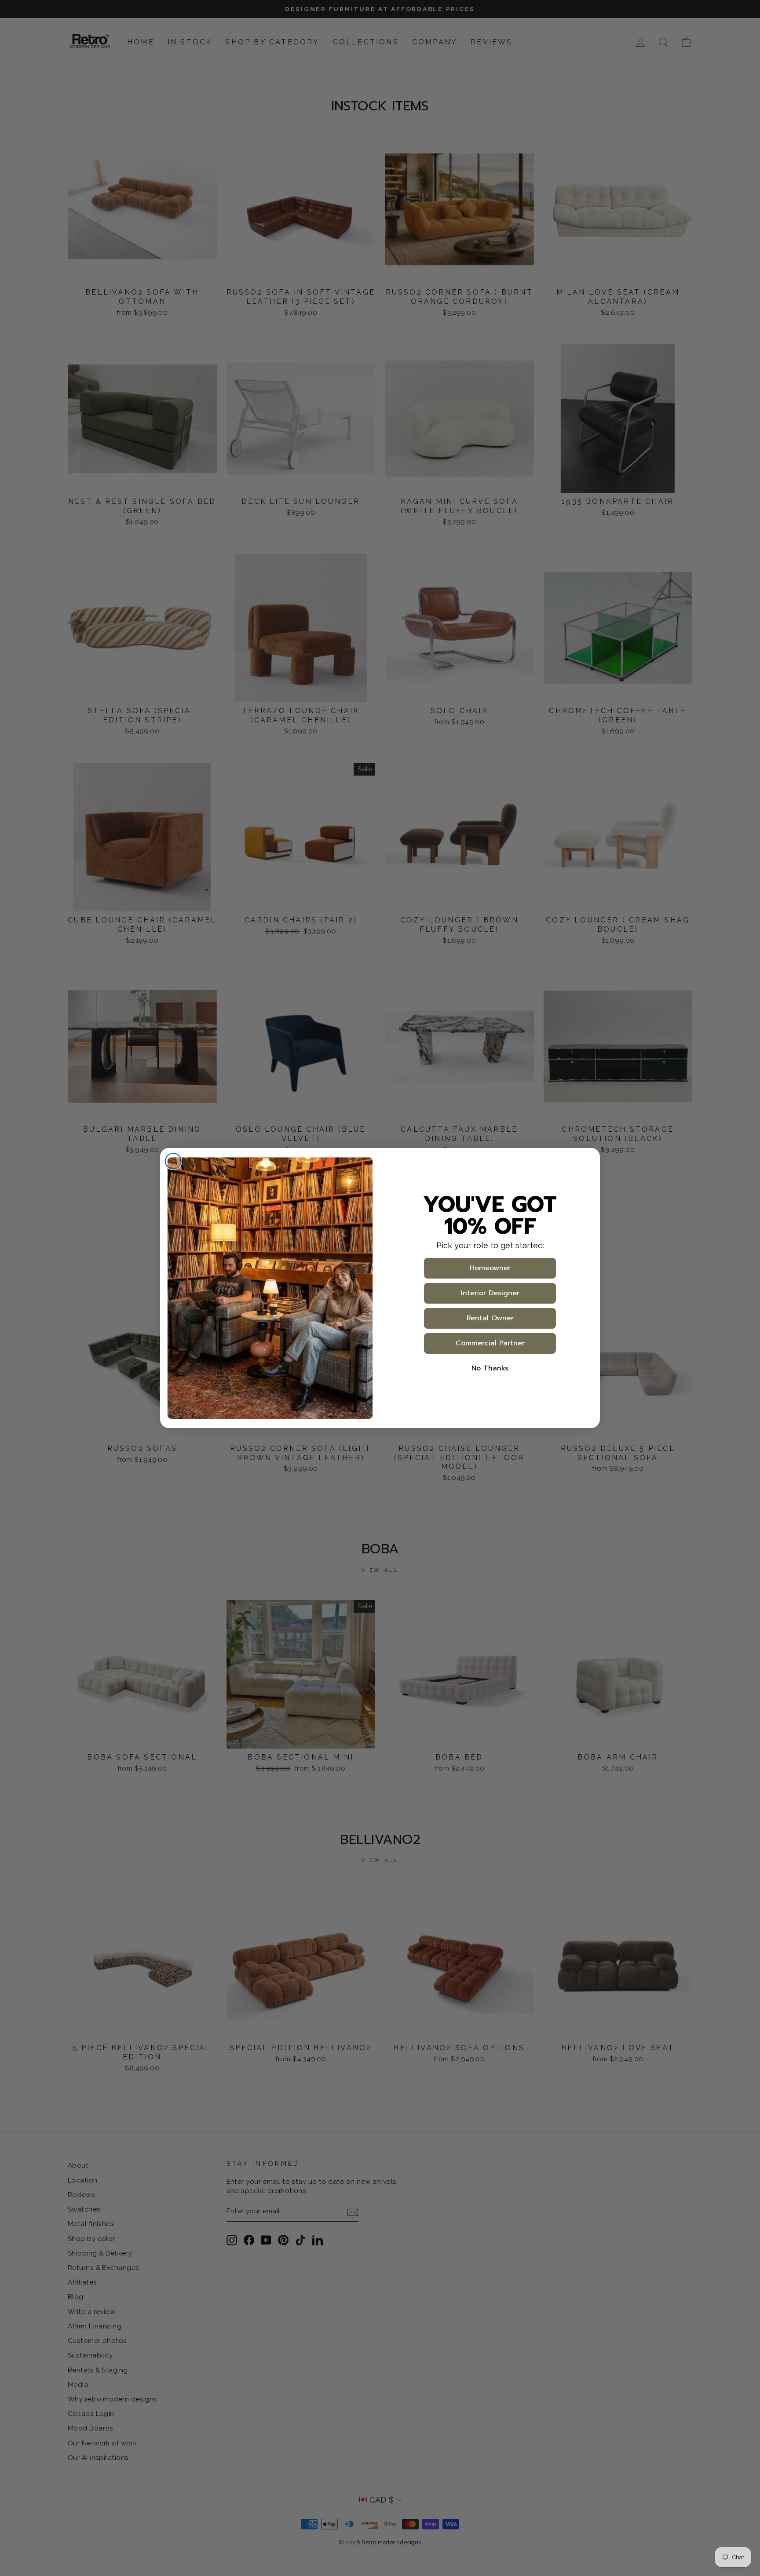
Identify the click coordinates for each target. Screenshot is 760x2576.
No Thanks (490, 1368)
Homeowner (490, 1268)
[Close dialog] (173, 1161)
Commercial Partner (490, 1343)
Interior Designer (490, 1293)
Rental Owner (490, 1318)
